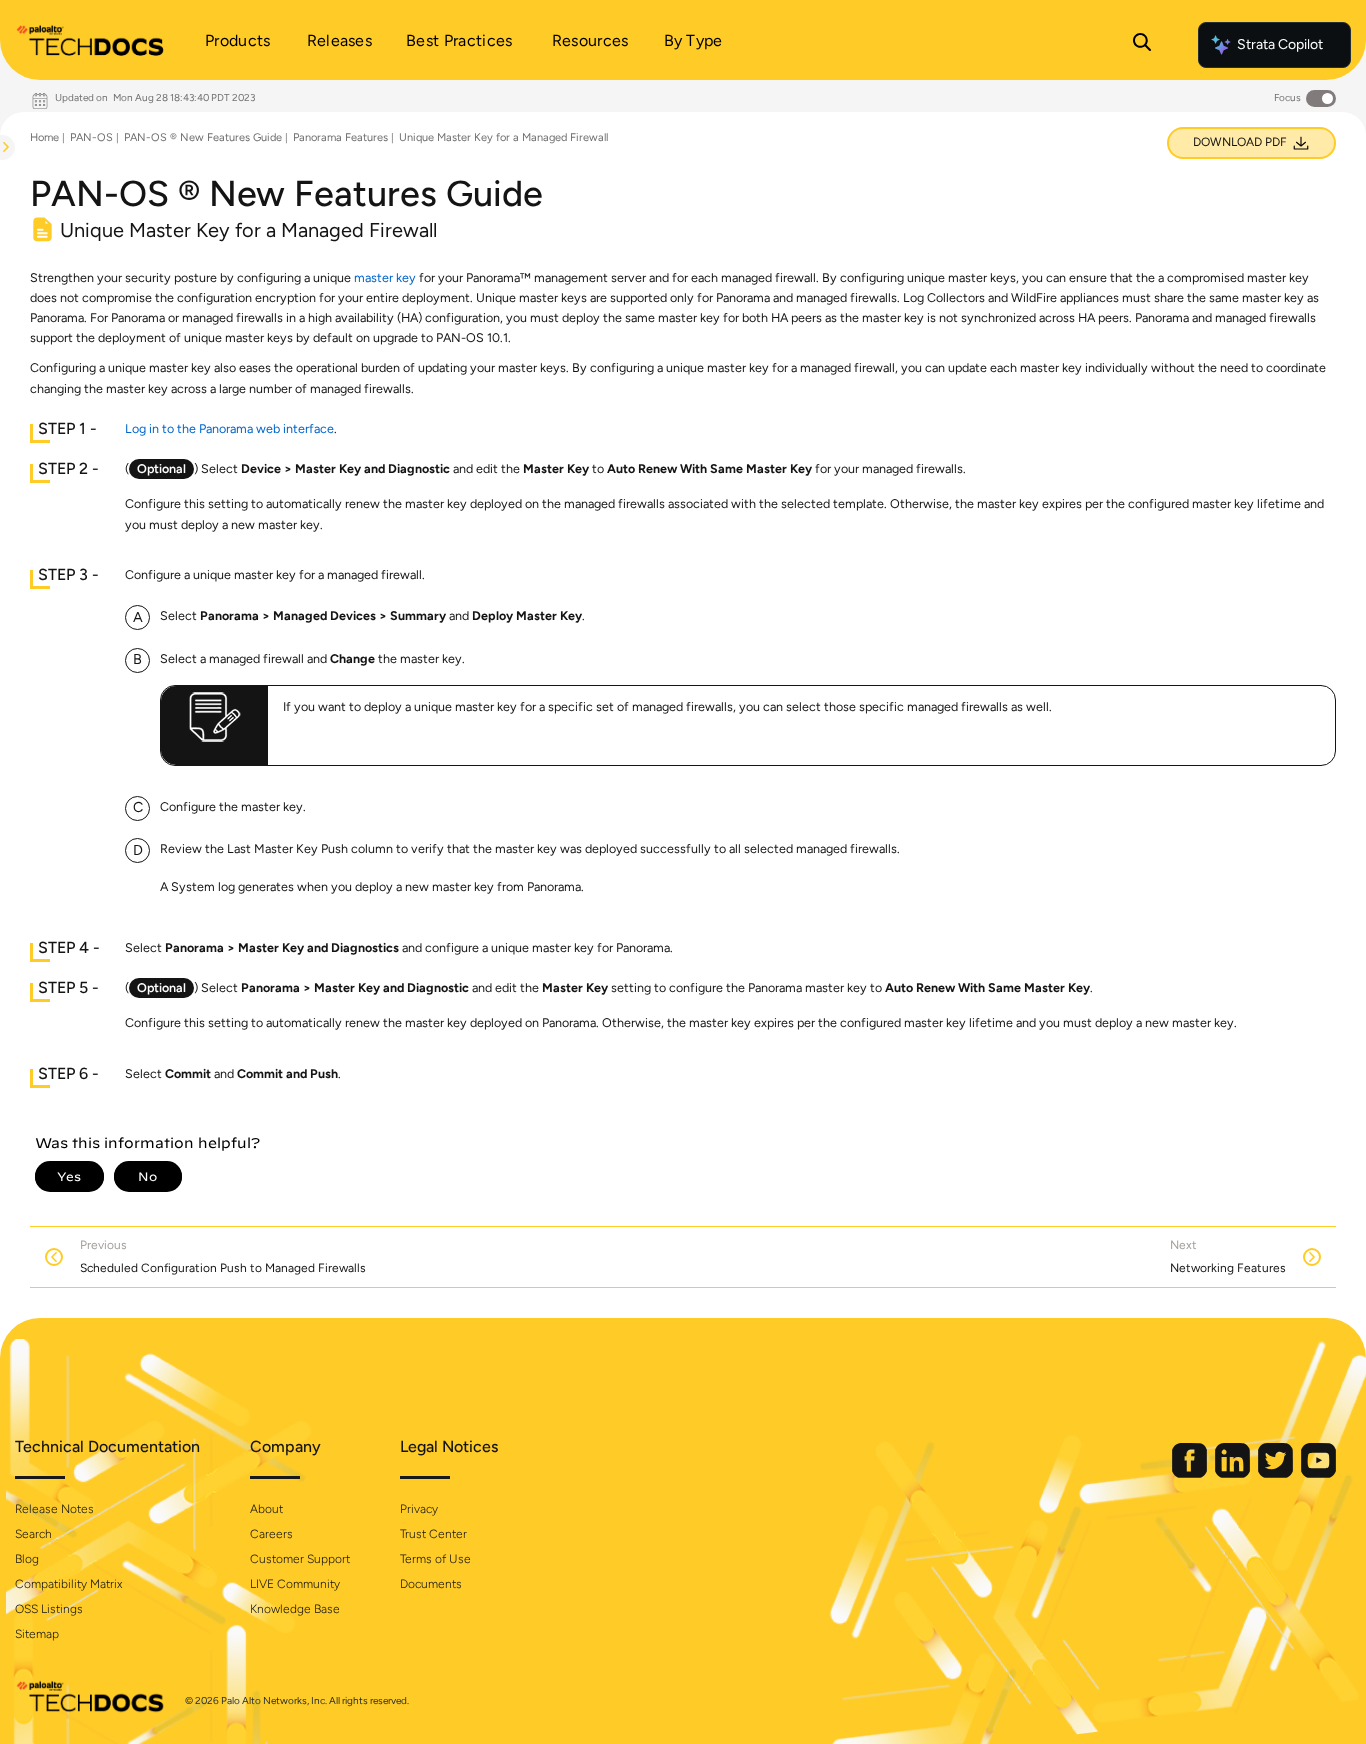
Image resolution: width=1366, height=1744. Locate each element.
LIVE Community (295, 1584)
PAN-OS (91, 137)
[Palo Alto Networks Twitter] (1277, 1473)
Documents (431, 1584)
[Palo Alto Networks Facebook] (1191, 1473)
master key (385, 277)
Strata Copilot (1280, 44)
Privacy (419, 1509)
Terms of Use (435, 1559)
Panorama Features (340, 137)
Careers (271, 1534)
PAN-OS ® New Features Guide (203, 137)
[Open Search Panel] (1142, 45)
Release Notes (54, 1509)
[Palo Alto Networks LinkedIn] (1234, 1473)
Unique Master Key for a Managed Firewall (503, 137)
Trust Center (433, 1534)
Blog (27, 1559)
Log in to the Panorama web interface (229, 428)
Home (44, 137)
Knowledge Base (295, 1609)
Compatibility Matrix (68, 1584)
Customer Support (300, 1559)
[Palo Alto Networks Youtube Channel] (1318, 1473)
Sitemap (37, 1634)
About (266, 1509)
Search (33, 1534)
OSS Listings (49, 1609)
